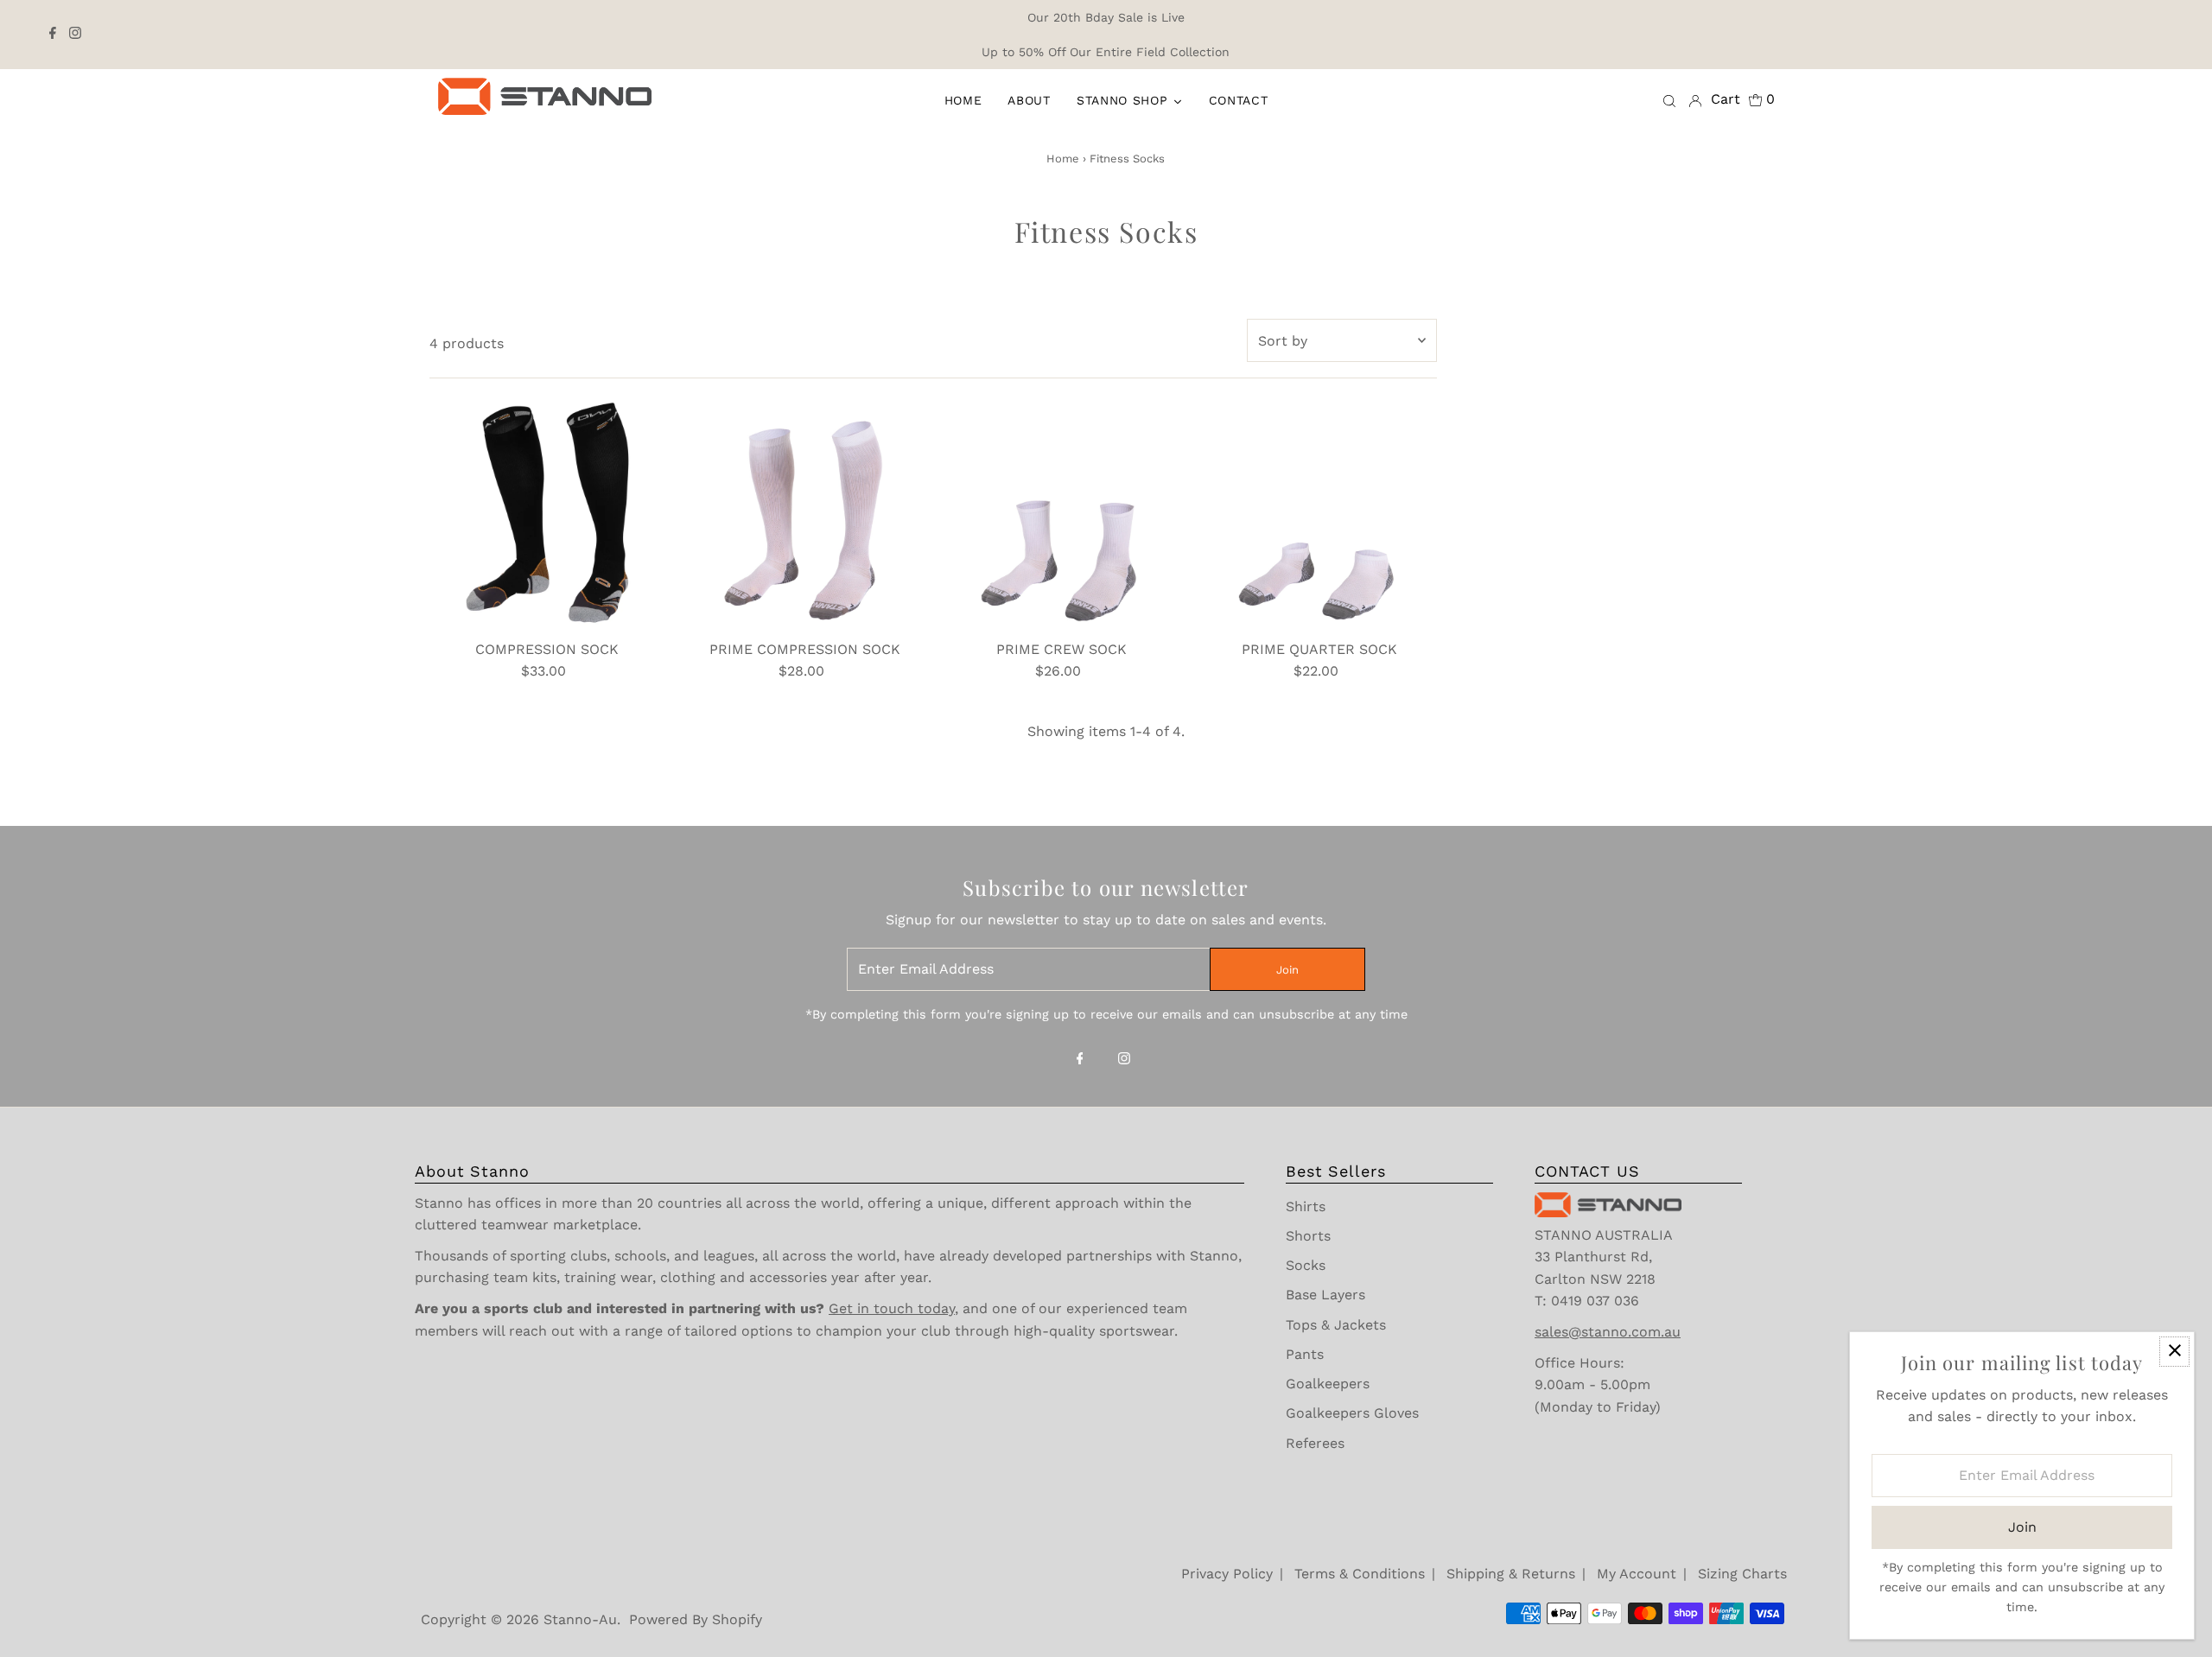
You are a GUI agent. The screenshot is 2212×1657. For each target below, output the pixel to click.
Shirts (1306, 1206)
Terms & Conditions (1360, 1574)
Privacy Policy (1227, 1574)
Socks (1306, 1265)
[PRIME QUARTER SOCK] (1319, 514)
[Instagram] (75, 35)
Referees (1315, 1443)
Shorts (1308, 1236)
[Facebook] (53, 35)
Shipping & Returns (1511, 1574)
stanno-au (580, 1619)
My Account (1637, 1574)
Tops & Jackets (1336, 1325)
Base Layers (1325, 1295)
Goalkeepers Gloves (1352, 1413)
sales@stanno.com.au (1608, 1332)
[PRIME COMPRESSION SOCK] (805, 514)
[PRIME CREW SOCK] (1062, 514)
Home (1063, 159)
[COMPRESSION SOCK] (547, 514)
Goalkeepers (1328, 1384)
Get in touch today (892, 1308)
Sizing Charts (1742, 1574)
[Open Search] (1669, 100)
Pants (1305, 1354)
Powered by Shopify (696, 1619)
